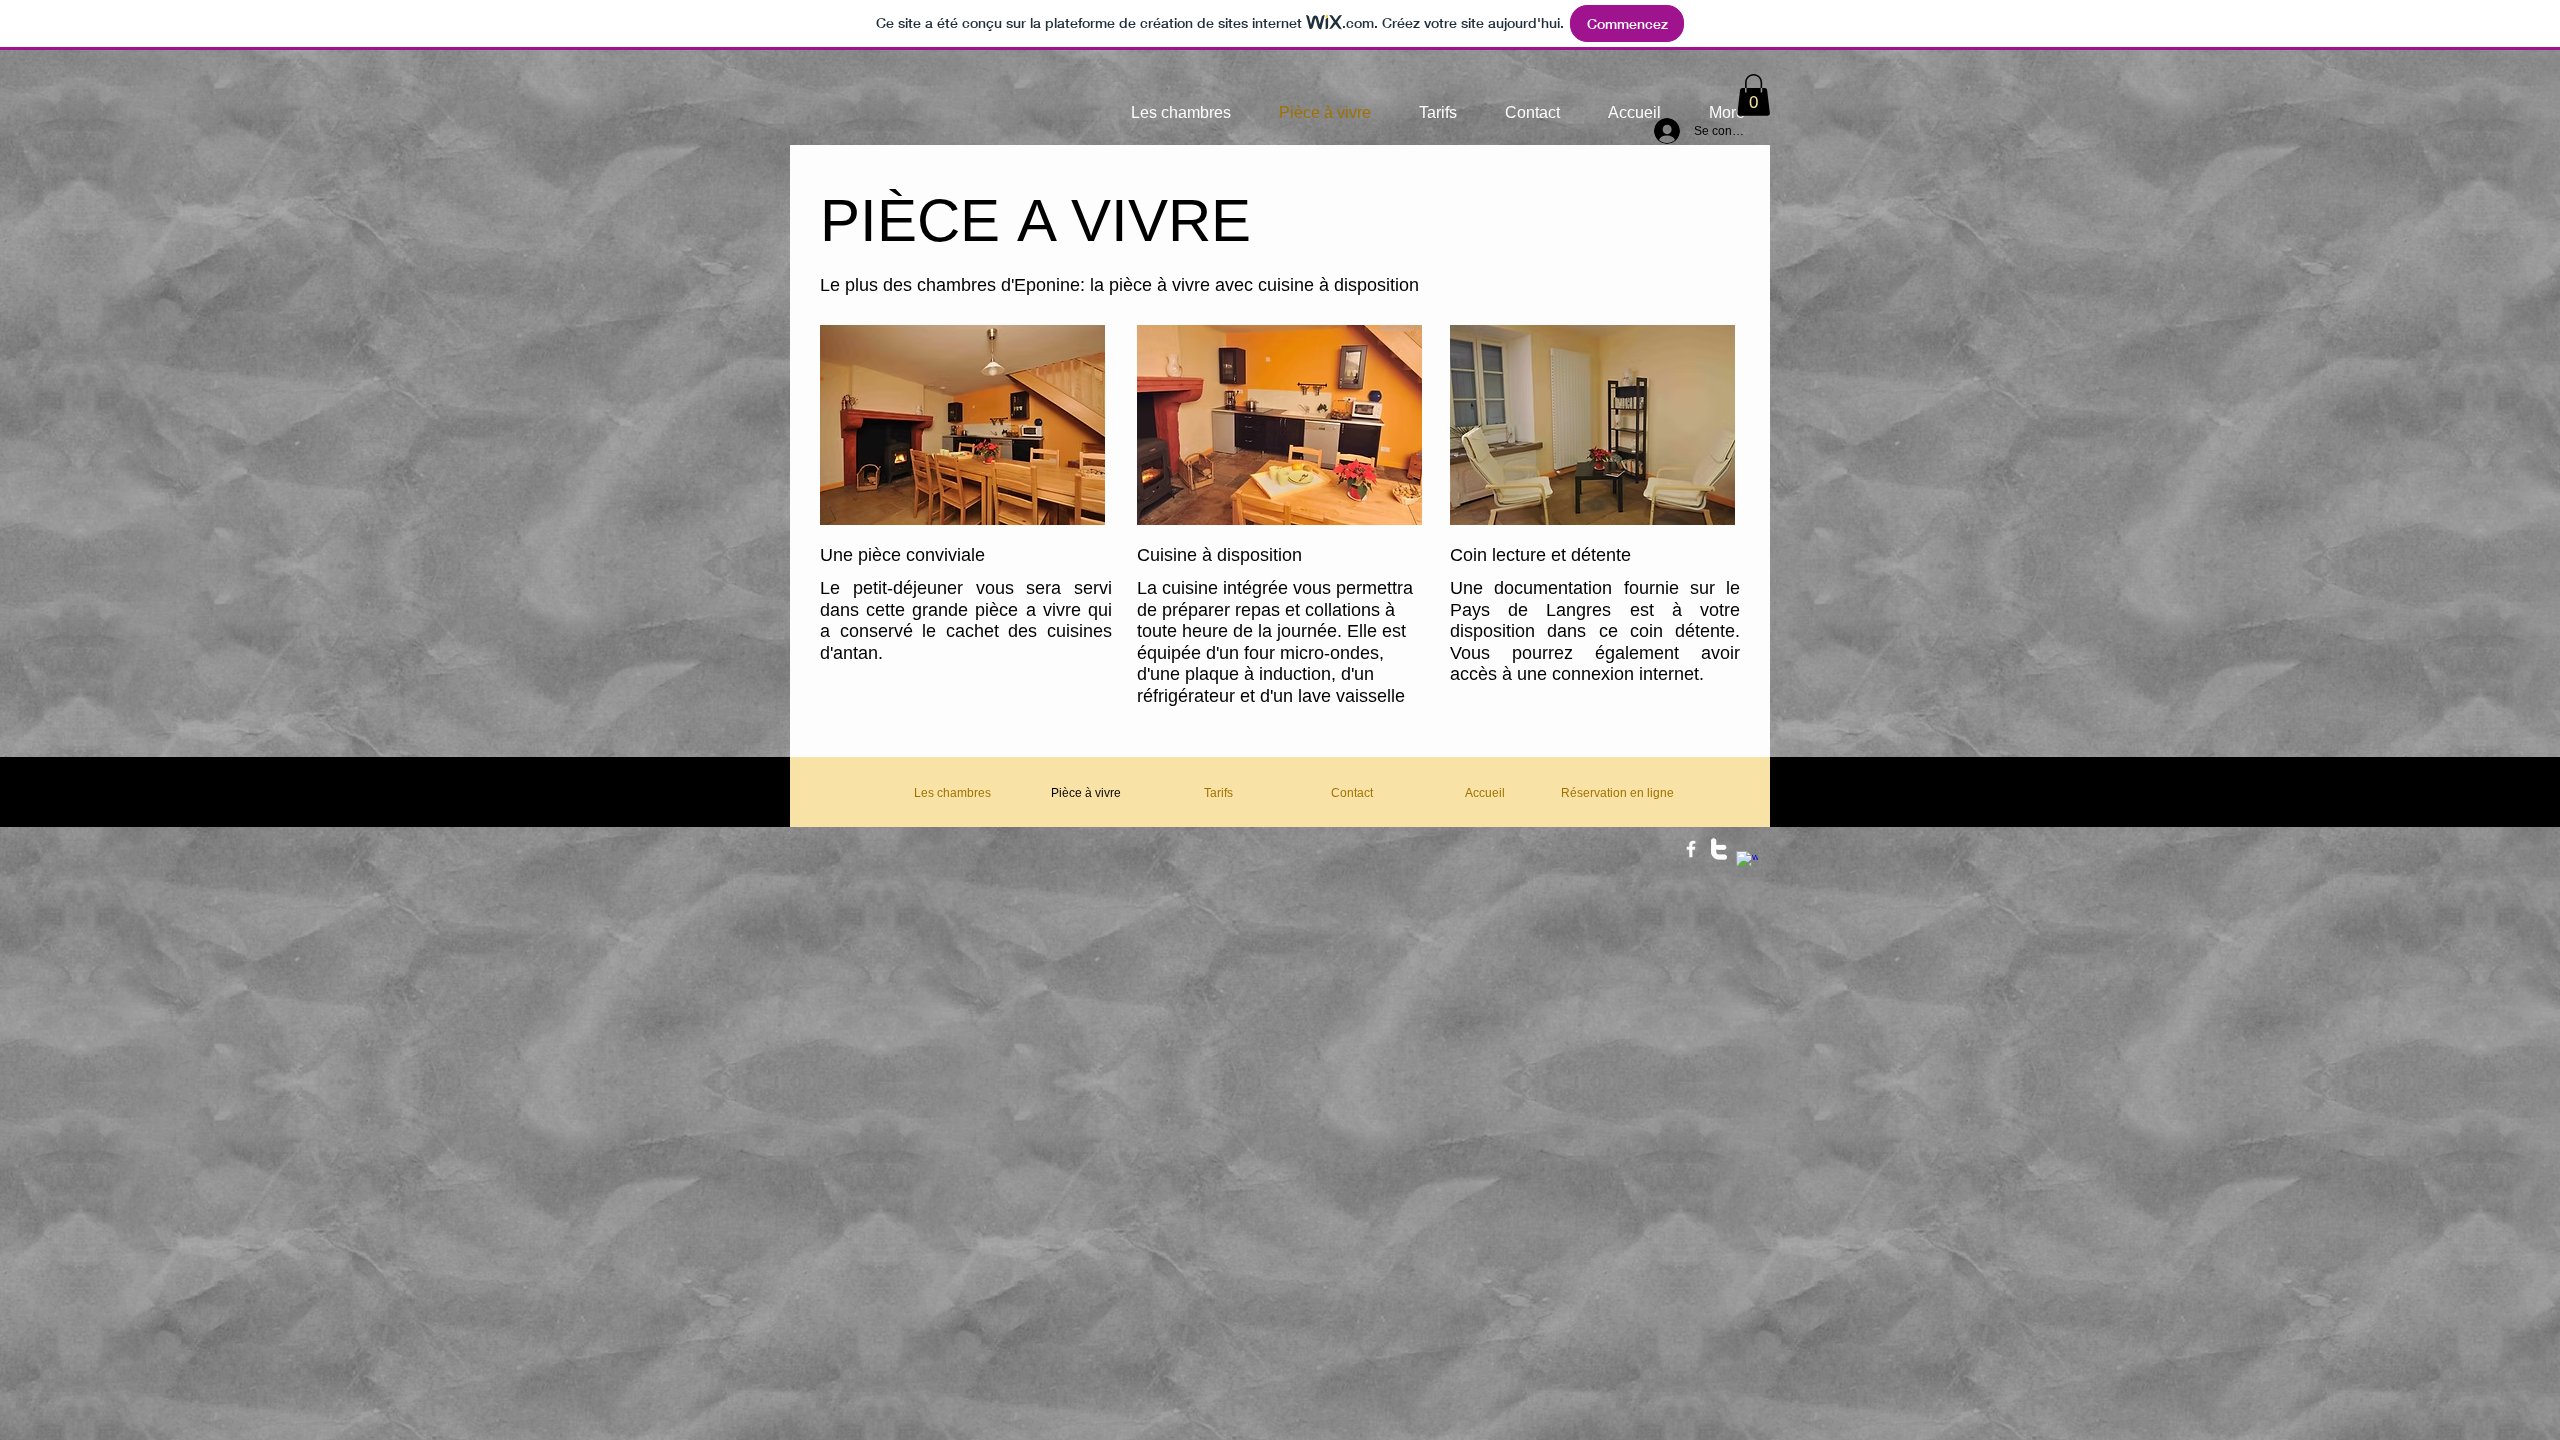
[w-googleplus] (1747, 862)
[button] (1753, 95)
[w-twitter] (1719, 849)
